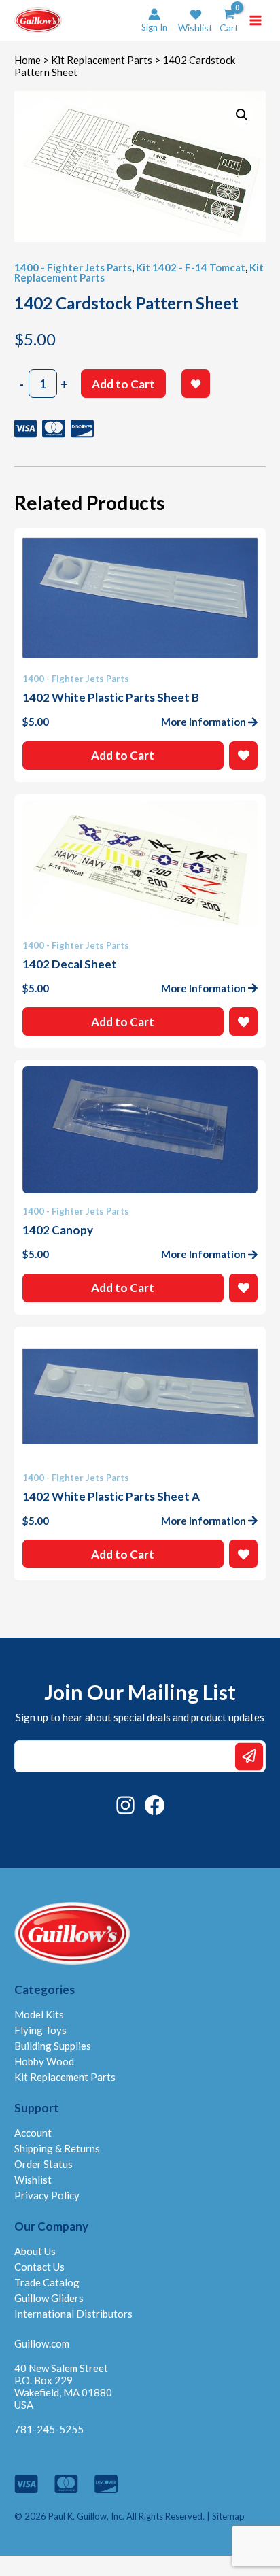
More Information (204, 722)
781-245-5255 (49, 2429)
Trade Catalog (47, 2282)
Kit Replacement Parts (102, 60)
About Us (35, 2251)
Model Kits (39, 2014)
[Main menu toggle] (256, 20)
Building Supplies (53, 2046)
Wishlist (33, 2180)
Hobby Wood (44, 2061)
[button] (195, 21)
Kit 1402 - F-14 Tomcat (191, 267)
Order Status (43, 2164)
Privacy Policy (47, 2195)
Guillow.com (42, 2343)
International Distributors (73, 2314)
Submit (249, 1756)
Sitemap (228, 2516)
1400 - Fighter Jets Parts (73, 267)
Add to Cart (123, 384)
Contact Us (39, 2267)
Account (33, 2133)
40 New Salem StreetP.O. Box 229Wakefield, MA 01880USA (63, 2386)
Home (28, 60)
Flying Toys (40, 2030)
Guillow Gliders (49, 2298)
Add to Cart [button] (123, 755)
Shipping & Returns (57, 2148)
